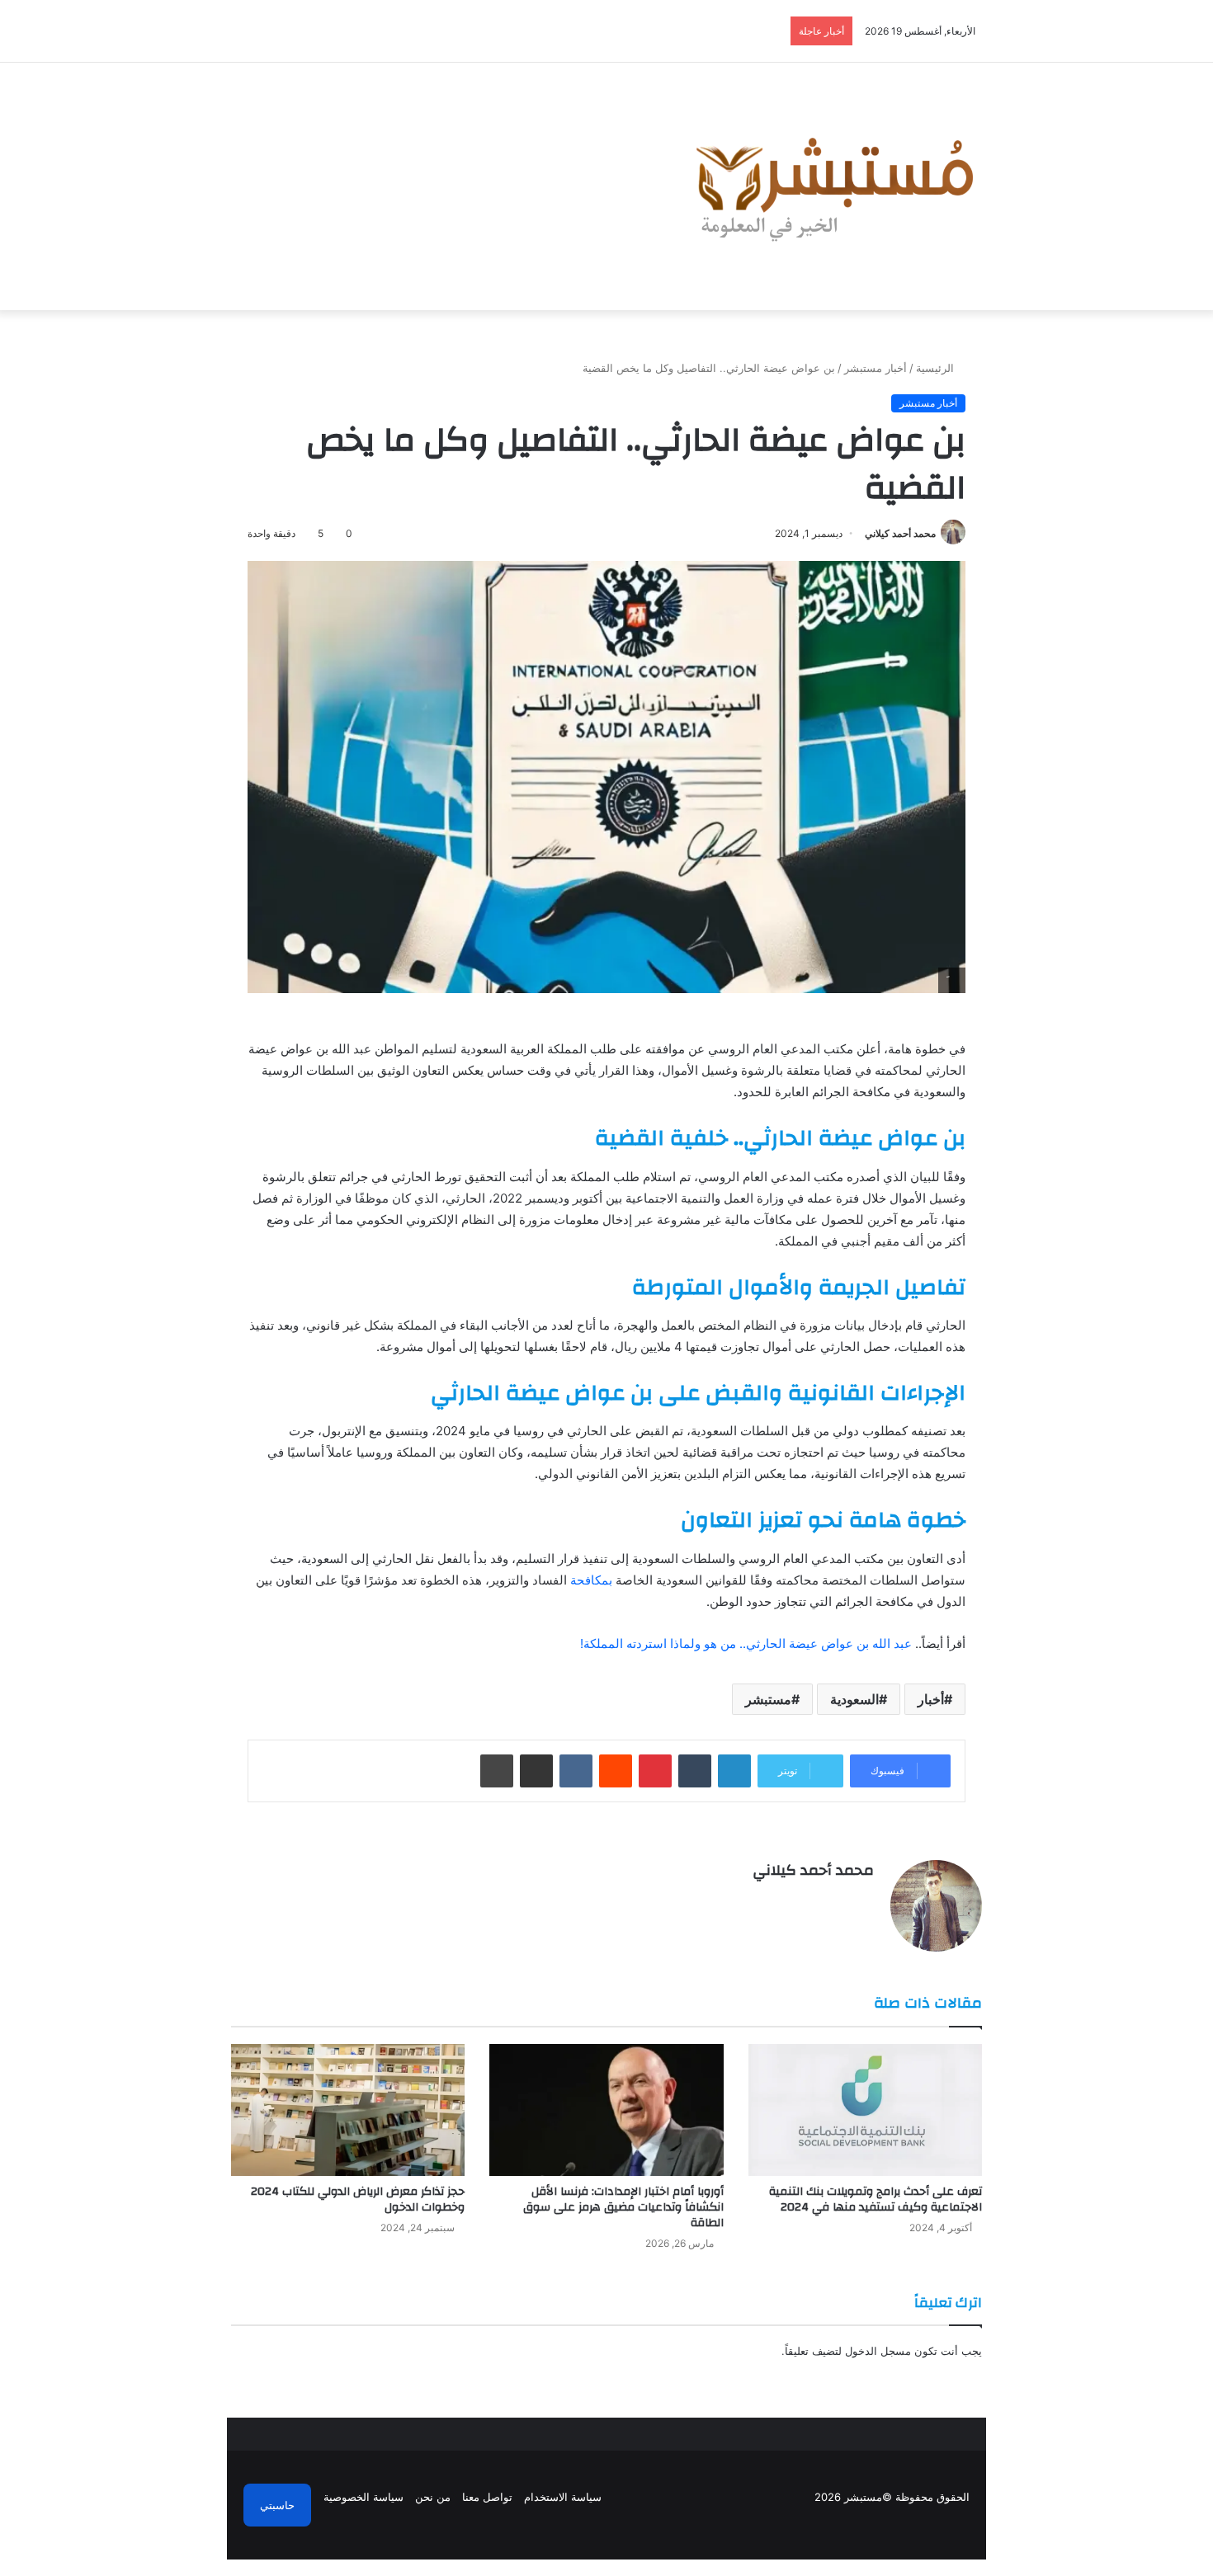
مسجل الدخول (878, 2351)
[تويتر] (844, 1899)
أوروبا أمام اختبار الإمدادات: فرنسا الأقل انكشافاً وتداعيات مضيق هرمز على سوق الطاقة (623, 2207)
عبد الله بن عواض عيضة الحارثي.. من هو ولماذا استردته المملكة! (746, 1644)
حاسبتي (277, 2505)
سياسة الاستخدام (563, 2497)
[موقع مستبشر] (830, 186)
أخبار (931, 1699)
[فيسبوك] (864, 1899)
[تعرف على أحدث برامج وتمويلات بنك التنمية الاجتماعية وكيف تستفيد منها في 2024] (865, 2110)
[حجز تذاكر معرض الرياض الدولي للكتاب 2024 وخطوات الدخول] (348, 2110)
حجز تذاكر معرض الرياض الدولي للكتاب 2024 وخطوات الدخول (358, 2199)
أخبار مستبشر (876, 368)
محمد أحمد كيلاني (900, 533)
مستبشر (768, 1699)
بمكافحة (591, 1580)
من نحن (433, 2497)
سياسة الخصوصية (363, 2497)
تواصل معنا (487, 2497)
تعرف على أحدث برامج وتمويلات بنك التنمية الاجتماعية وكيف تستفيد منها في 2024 (876, 2199)
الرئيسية (937, 368)
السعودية (854, 1699)
